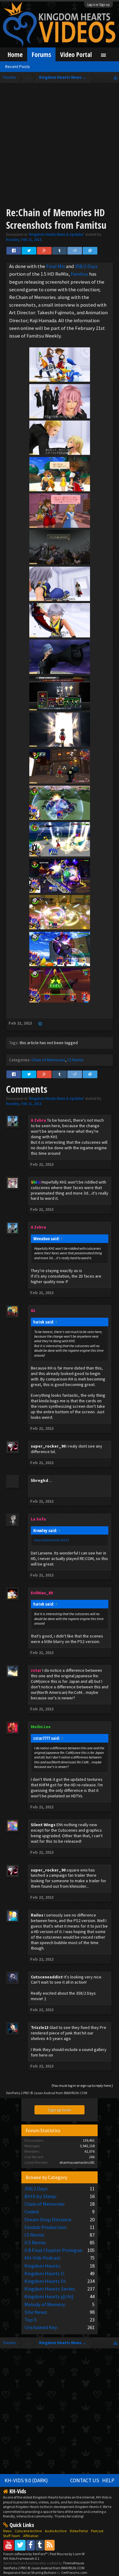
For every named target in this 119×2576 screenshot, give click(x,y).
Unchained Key (41, 2327)
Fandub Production (45, 2227)
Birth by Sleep (40, 2196)
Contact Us (85, 2480)
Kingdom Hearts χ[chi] (49, 2296)
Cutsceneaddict (47, 1977)
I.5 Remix (75, 1060)
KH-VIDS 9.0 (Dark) (26, 2480)
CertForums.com (74, 2572)
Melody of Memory (45, 2304)
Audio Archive (56, 2531)
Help (108, 2480)
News (7, 2531)
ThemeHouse (73, 2563)
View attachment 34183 (52, 1540)
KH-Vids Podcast (42, 2258)
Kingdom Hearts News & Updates (56, 234)
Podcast (97, 2531)
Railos (37, 1915)
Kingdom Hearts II (44, 2273)
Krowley (13, 240)
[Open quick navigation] (115, 77)
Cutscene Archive (28, 2531)
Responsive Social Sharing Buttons (30, 2572)
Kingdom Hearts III (45, 2281)
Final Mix (56, 266)
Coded (31, 2212)
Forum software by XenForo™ (26, 2554)
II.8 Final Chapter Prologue (53, 2250)
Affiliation (31, 2536)
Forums (41, 54)
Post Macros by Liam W (67, 2554)
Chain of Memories (48, 1060)
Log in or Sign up (99, 5)
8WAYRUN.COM (76, 2093)
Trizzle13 (40, 2027)
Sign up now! (60, 2110)
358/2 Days (86, 266)
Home (15, 54)
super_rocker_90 (48, 1446)
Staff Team (12, 2536)
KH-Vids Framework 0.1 (21, 2558)
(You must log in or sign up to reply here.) (82, 2085)
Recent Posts (18, 66)
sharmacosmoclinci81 (77, 2162)
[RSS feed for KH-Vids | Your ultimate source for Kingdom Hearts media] (50, 2545)
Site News (36, 2312)
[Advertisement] (60, 146)
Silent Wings (43, 1825)
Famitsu (80, 274)
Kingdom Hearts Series (49, 2289)
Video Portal (76, 54)
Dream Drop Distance (48, 2219)
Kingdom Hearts (42, 2266)
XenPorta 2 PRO (18, 2093)
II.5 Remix (35, 2242)
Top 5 (30, 2320)
